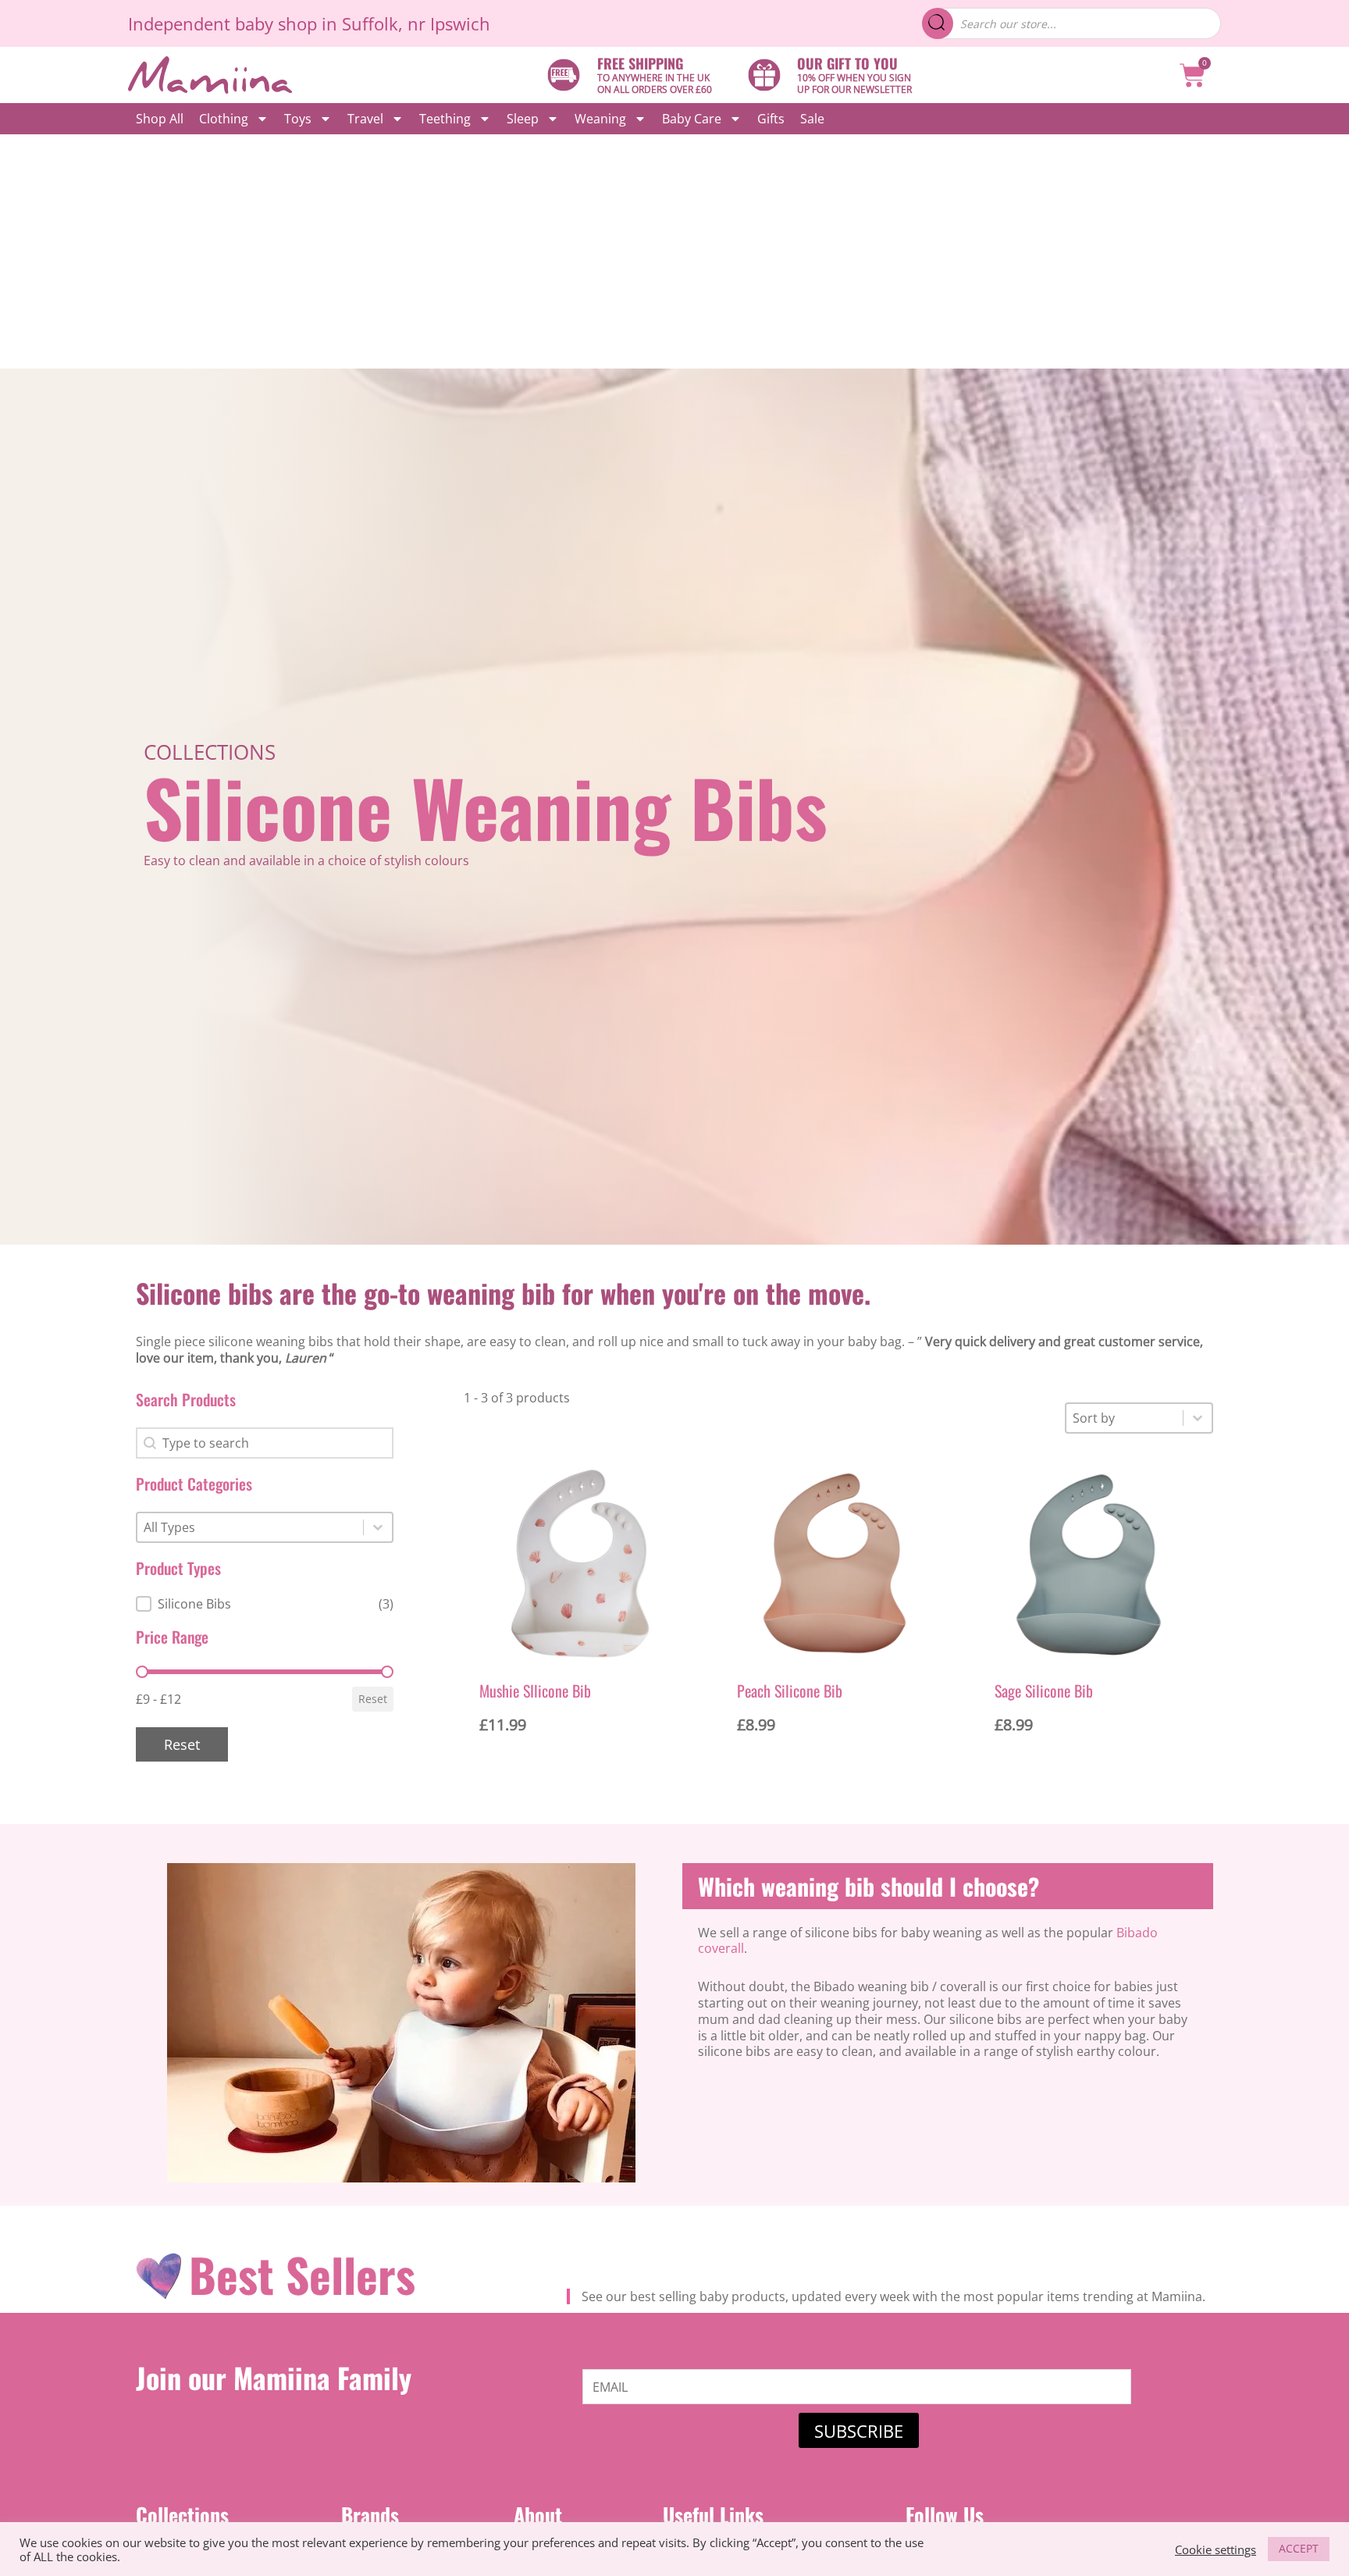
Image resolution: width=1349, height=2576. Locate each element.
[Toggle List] (378, 1527)
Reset (373, 1699)
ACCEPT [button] (1299, 2548)
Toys (298, 119)
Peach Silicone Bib (790, 1691)
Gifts (771, 119)
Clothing (224, 119)
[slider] (142, 1672)
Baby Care (692, 119)
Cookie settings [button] (1216, 2549)
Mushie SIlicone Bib (535, 1691)
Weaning (600, 119)
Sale (812, 119)
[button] (265, 1604)
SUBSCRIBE (859, 2431)
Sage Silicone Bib (1044, 1691)
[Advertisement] (674, 251)
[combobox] (250, 1527)
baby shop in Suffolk (317, 23)
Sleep (523, 119)
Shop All (160, 119)
